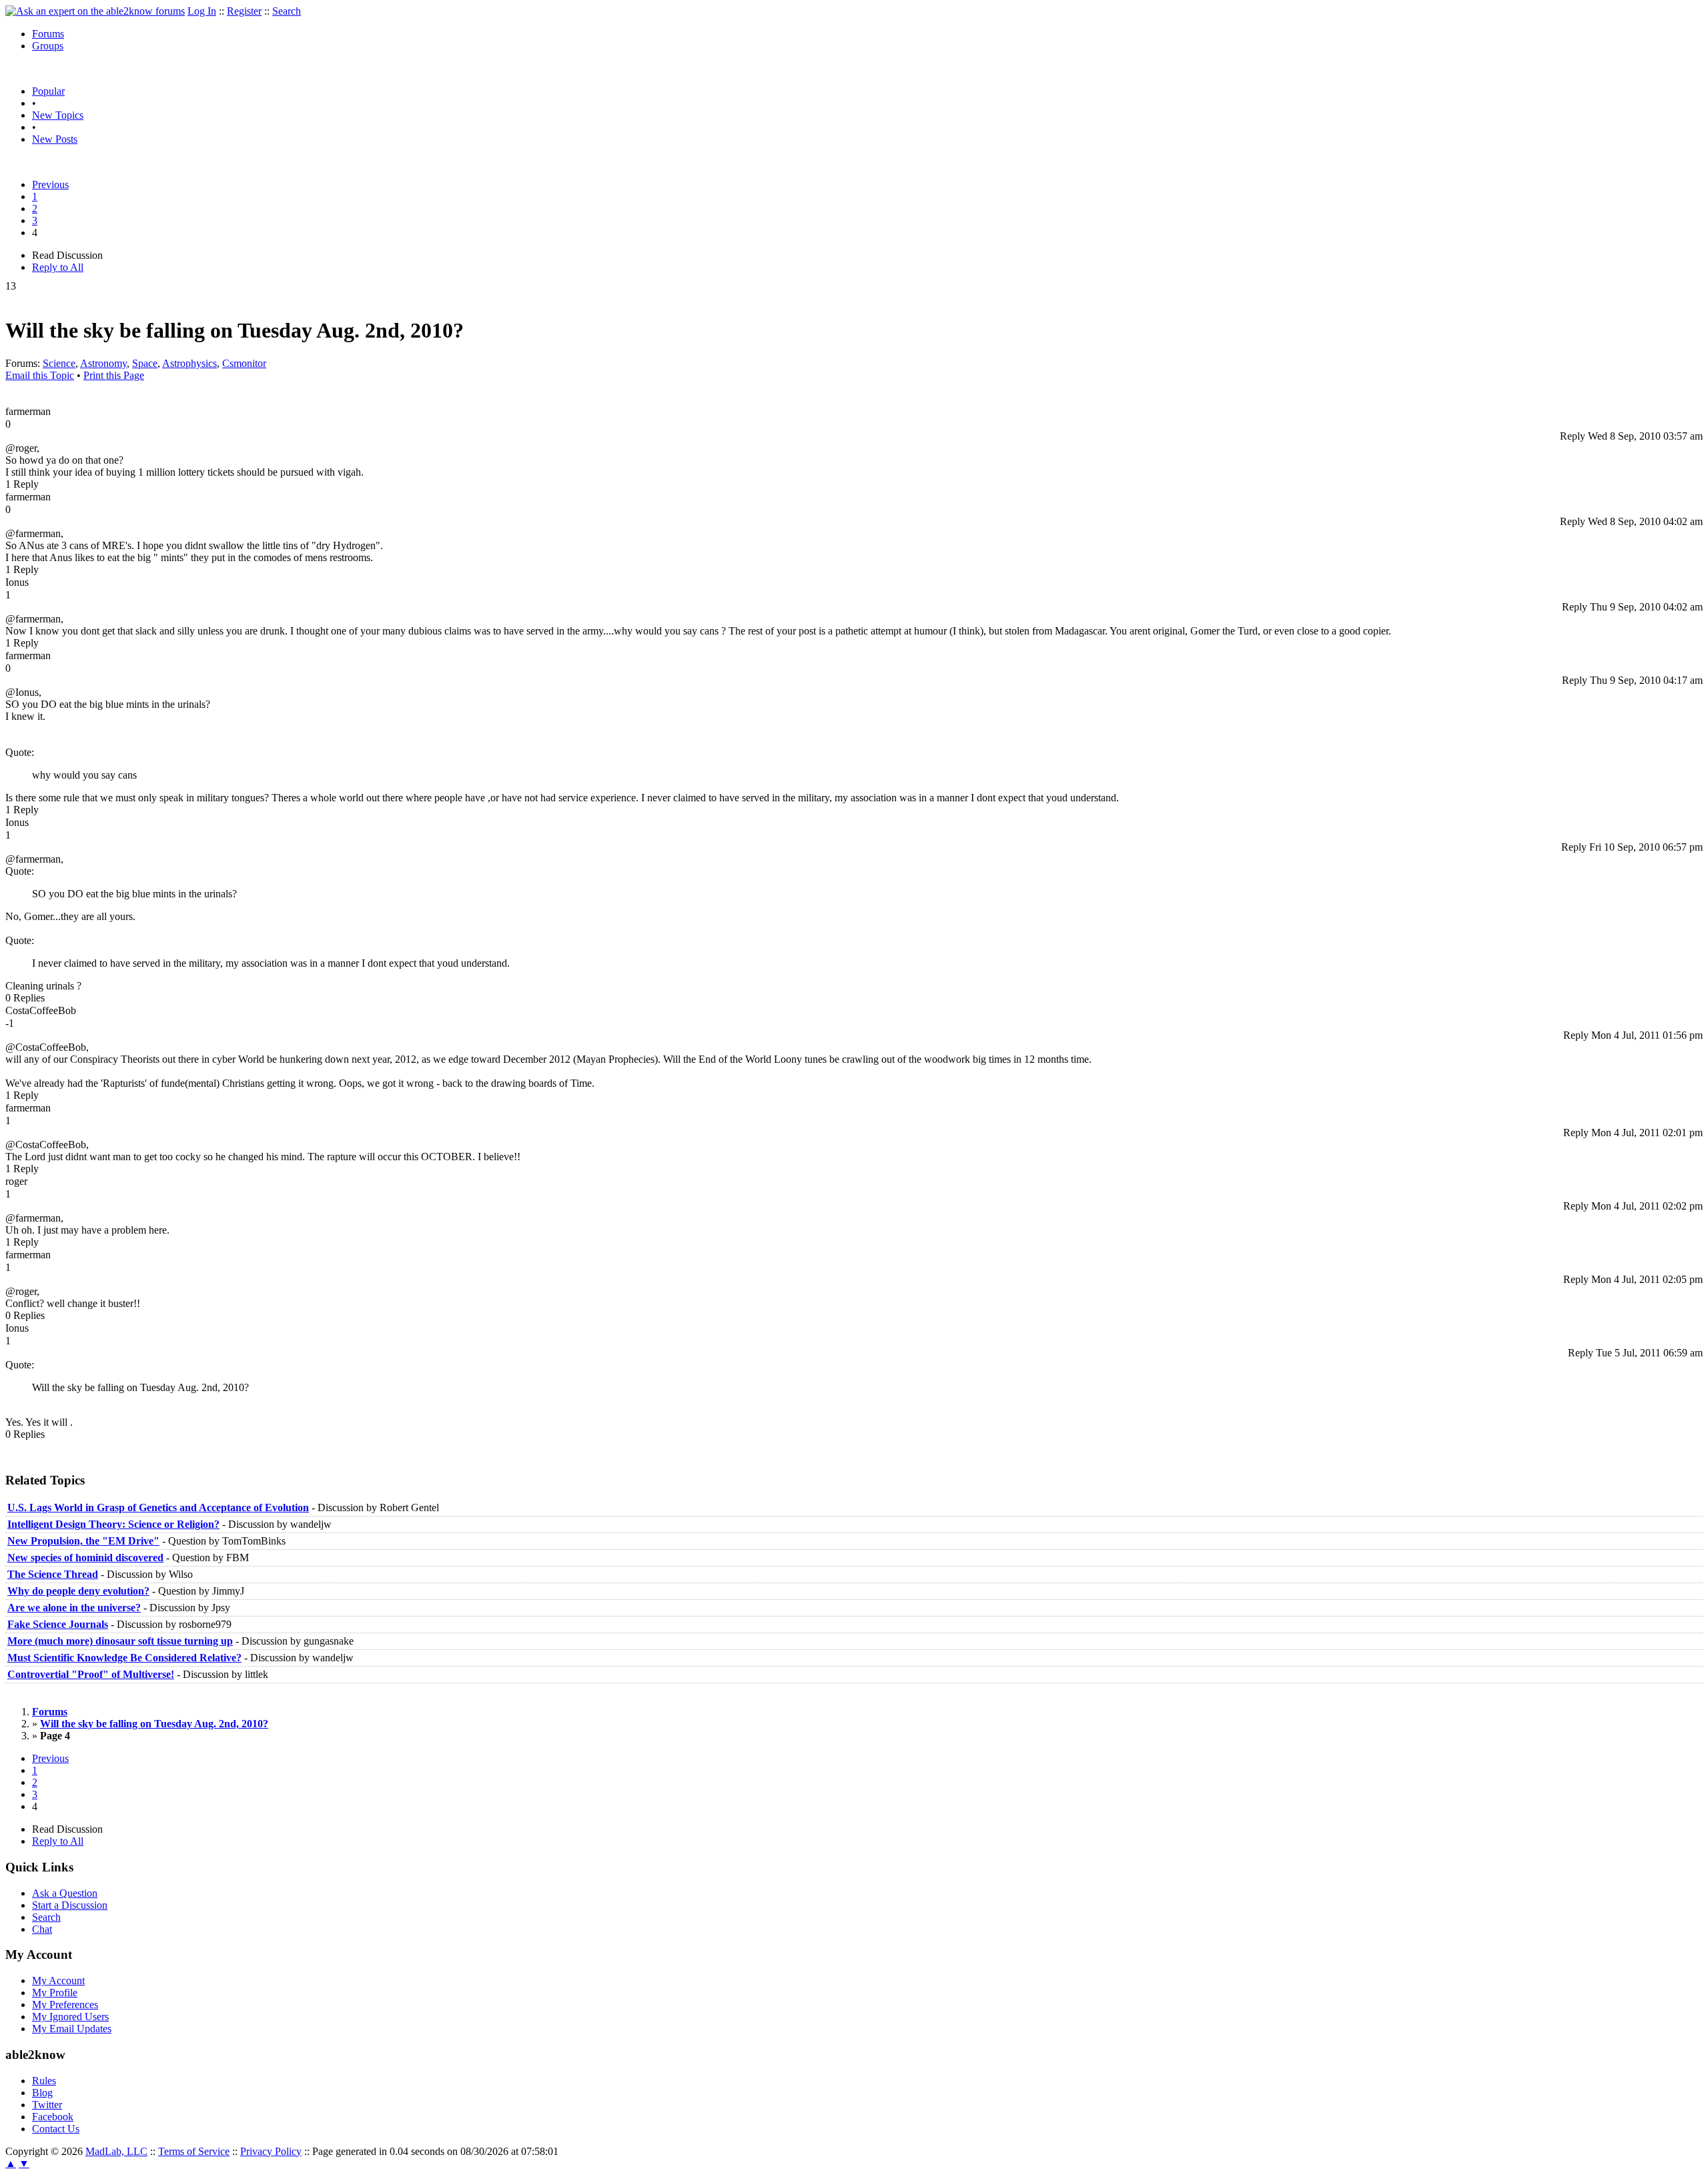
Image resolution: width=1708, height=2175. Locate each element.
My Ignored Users (70, 2017)
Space (145, 363)
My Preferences (65, 2005)
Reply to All (58, 267)
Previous (50, 184)
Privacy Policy (271, 2151)
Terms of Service (194, 2151)
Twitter (47, 2105)
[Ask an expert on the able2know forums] (95, 11)
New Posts (55, 139)
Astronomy (103, 363)
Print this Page (114, 375)
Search (287, 11)
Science (59, 363)
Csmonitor (244, 363)
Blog (42, 2093)
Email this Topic (40, 375)
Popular (48, 91)
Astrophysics (189, 363)
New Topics (58, 115)
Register (244, 11)
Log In (202, 11)
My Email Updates (72, 2029)
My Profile (55, 1993)
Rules (44, 2081)
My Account (58, 1981)
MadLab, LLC (116, 2151)
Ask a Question (65, 1893)
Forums (48, 34)
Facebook (53, 2117)
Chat (42, 1929)
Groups (48, 46)
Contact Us (56, 2129)
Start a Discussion (70, 1905)
